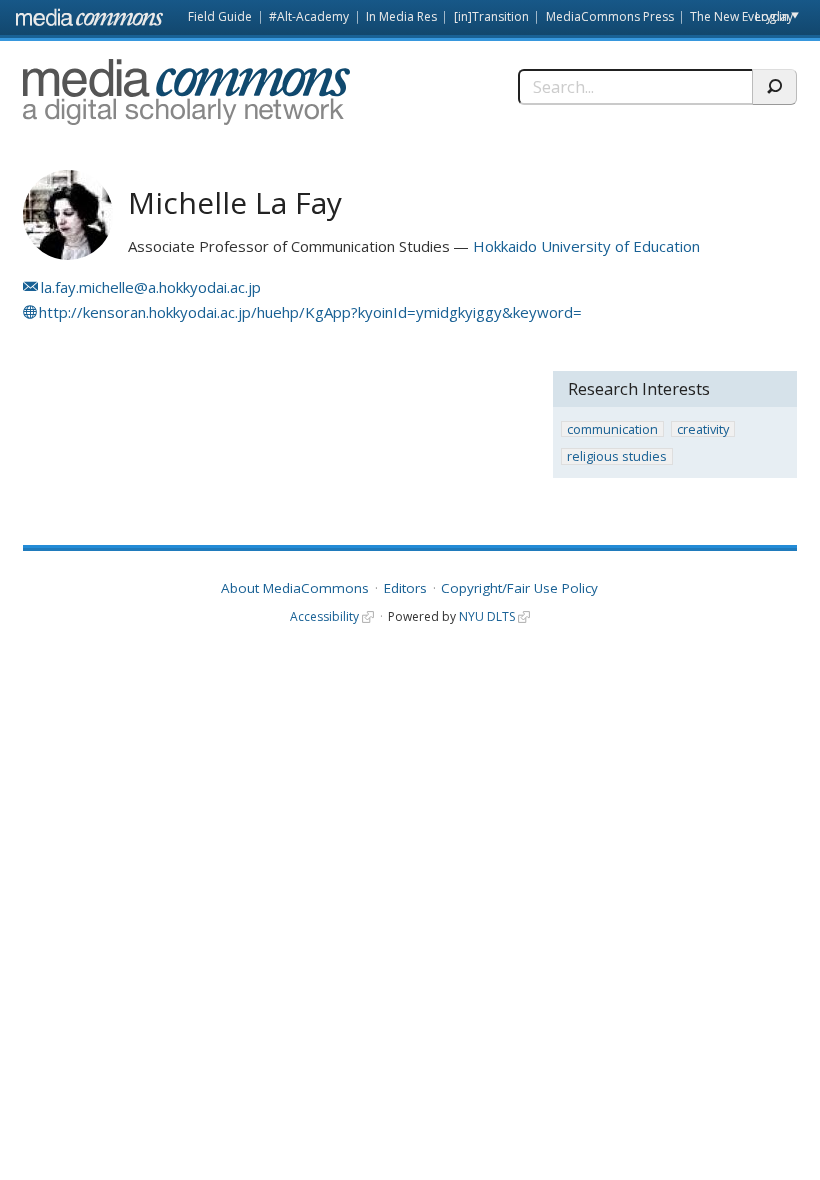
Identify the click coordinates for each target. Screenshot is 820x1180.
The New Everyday (741, 16)
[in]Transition (491, 16)
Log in (772, 16)
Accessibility (324, 616)
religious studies (617, 456)
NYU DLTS (487, 616)
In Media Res (401, 16)
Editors (405, 588)
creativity (703, 429)
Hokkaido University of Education (586, 246)
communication (612, 429)
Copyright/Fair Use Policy (519, 588)
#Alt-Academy (309, 16)
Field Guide (220, 16)
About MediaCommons (295, 588)
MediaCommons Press (610, 16)
